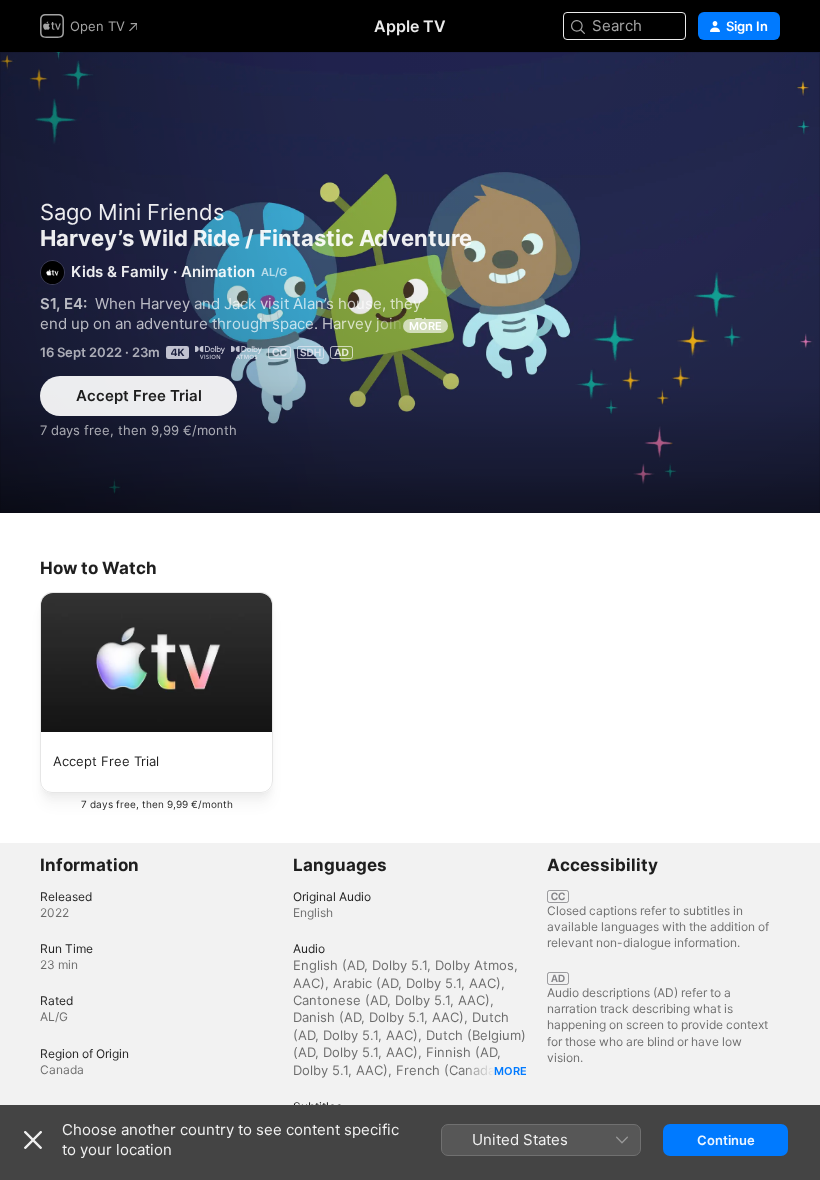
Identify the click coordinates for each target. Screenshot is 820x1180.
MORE (425, 326)
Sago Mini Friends (132, 212)
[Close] (33, 1140)
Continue (726, 1140)
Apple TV (410, 26)
